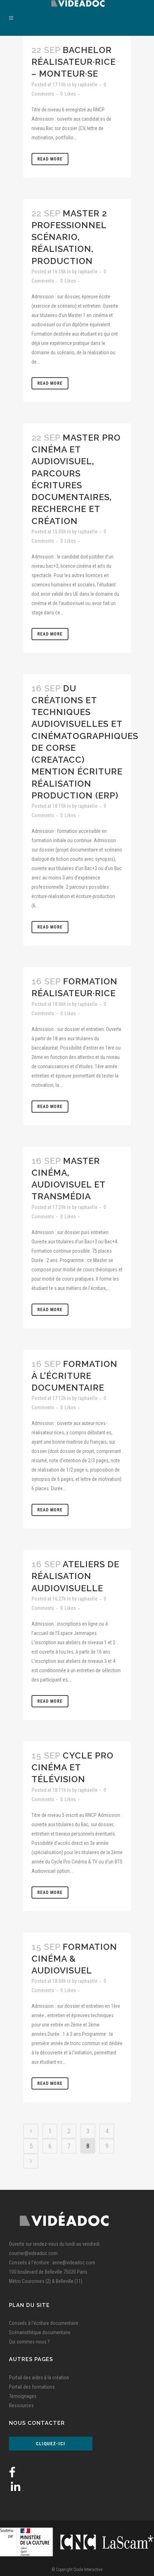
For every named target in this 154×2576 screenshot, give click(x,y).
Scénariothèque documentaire (40, 2332)
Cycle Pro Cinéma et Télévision (73, 1767)
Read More (50, 159)
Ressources (21, 2405)
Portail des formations (32, 2387)
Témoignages (23, 2396)
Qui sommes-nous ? (29, 2342)
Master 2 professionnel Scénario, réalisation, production (69, 237)
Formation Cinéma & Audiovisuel (74, 1959)
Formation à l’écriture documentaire (74, 1376)
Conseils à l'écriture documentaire (44, 2323)
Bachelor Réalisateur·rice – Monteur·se (74, 62)
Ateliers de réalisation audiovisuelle (75, 1576)
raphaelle (88, 85)
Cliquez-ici (50, 2444)
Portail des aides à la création (39, 2378)
